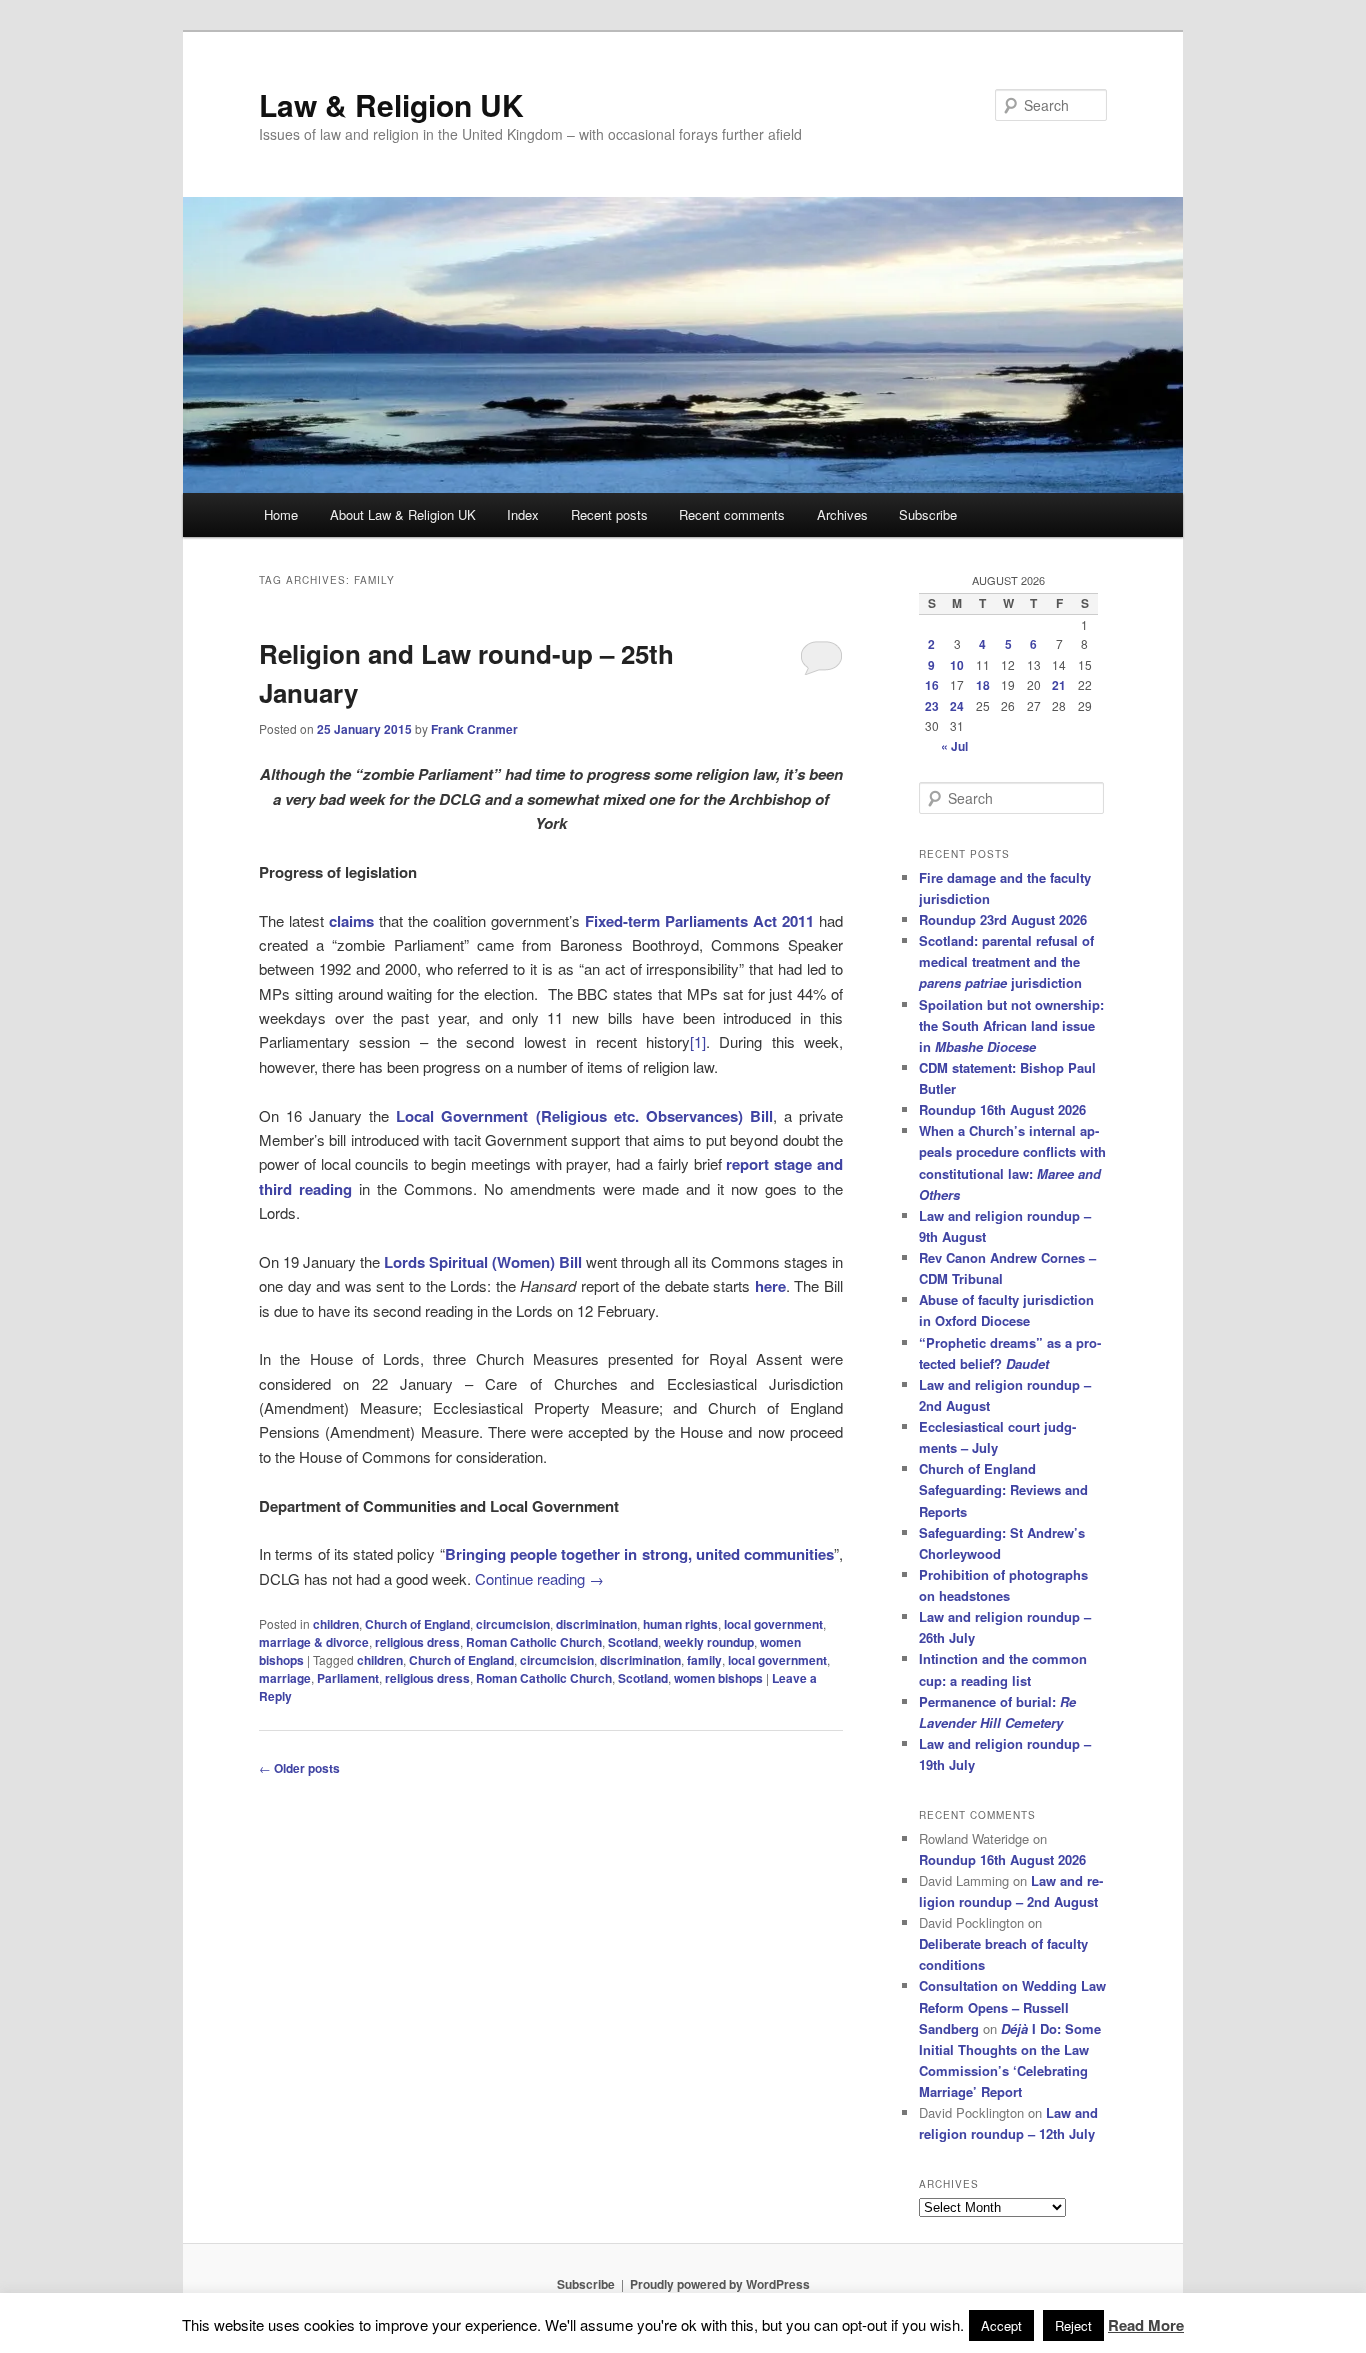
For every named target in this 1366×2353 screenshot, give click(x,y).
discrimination (596, 1624)
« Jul (954, 746)
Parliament (348, 1678)
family (704, 1660)
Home (281, 514)
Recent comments (732, 514)
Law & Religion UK (391, 104)
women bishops (718, 1678)
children (336, 1624)
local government (773, 1624)
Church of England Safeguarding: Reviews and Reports (1003, 1489)
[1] (698, 1041)
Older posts (299, 1768)
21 (1059, 685)
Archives (842, 514)
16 (932, 685)
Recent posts (609, 514)
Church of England (417, 1624)
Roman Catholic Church (534, 1642)
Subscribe (928, 514)
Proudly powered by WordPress (720, 2284)
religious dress (417, 1642)
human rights (680, 1624)
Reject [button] (1073, 2325)
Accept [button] (1001, 2325)
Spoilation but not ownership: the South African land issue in (1011, 1025)
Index (523, 514)
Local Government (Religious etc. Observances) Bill (584, 1116)
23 (932, 706)
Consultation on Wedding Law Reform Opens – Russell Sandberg (1012, 2006)
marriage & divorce (314, 1642)
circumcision (513, 1624)
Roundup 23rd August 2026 (1003, 919)
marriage (285, 1678)
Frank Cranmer (474, 729)
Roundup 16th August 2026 (1002, 1109)
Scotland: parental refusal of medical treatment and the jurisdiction (1006, 961)
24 (957, 706)
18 (983, 685)
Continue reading (539, 1578)
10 (957, 665)
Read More (1146, 2325)
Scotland (633, 1642)
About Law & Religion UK (403, 514)
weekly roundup (709, 1642)
